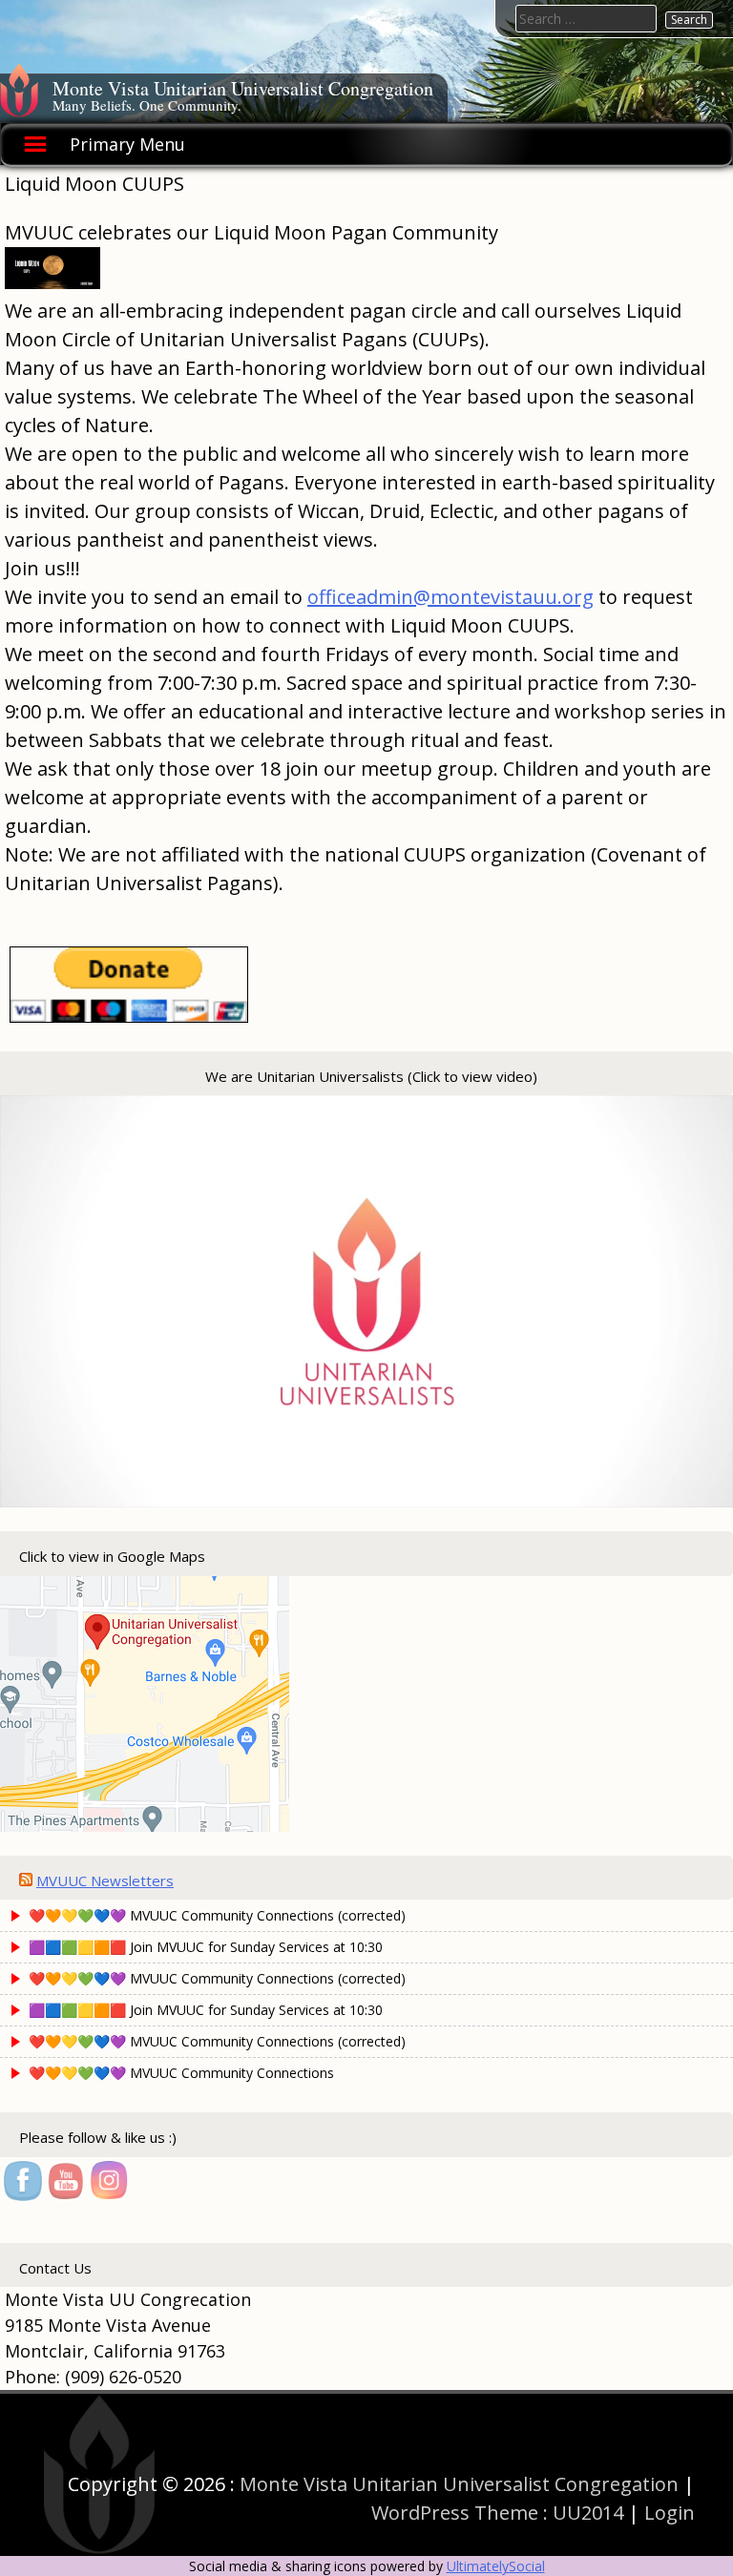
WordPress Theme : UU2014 (497, 2513)
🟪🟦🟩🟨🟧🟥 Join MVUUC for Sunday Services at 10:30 (206, 1947)
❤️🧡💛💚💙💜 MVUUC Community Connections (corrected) (217, 1915)
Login (670, 2513)
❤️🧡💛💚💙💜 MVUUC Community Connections (181, 2073)
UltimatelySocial (496, 2566)
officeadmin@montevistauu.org (450, 597)
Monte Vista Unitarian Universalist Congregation (243, 88)
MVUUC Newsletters (105, 1880)
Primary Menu (127, 144)
